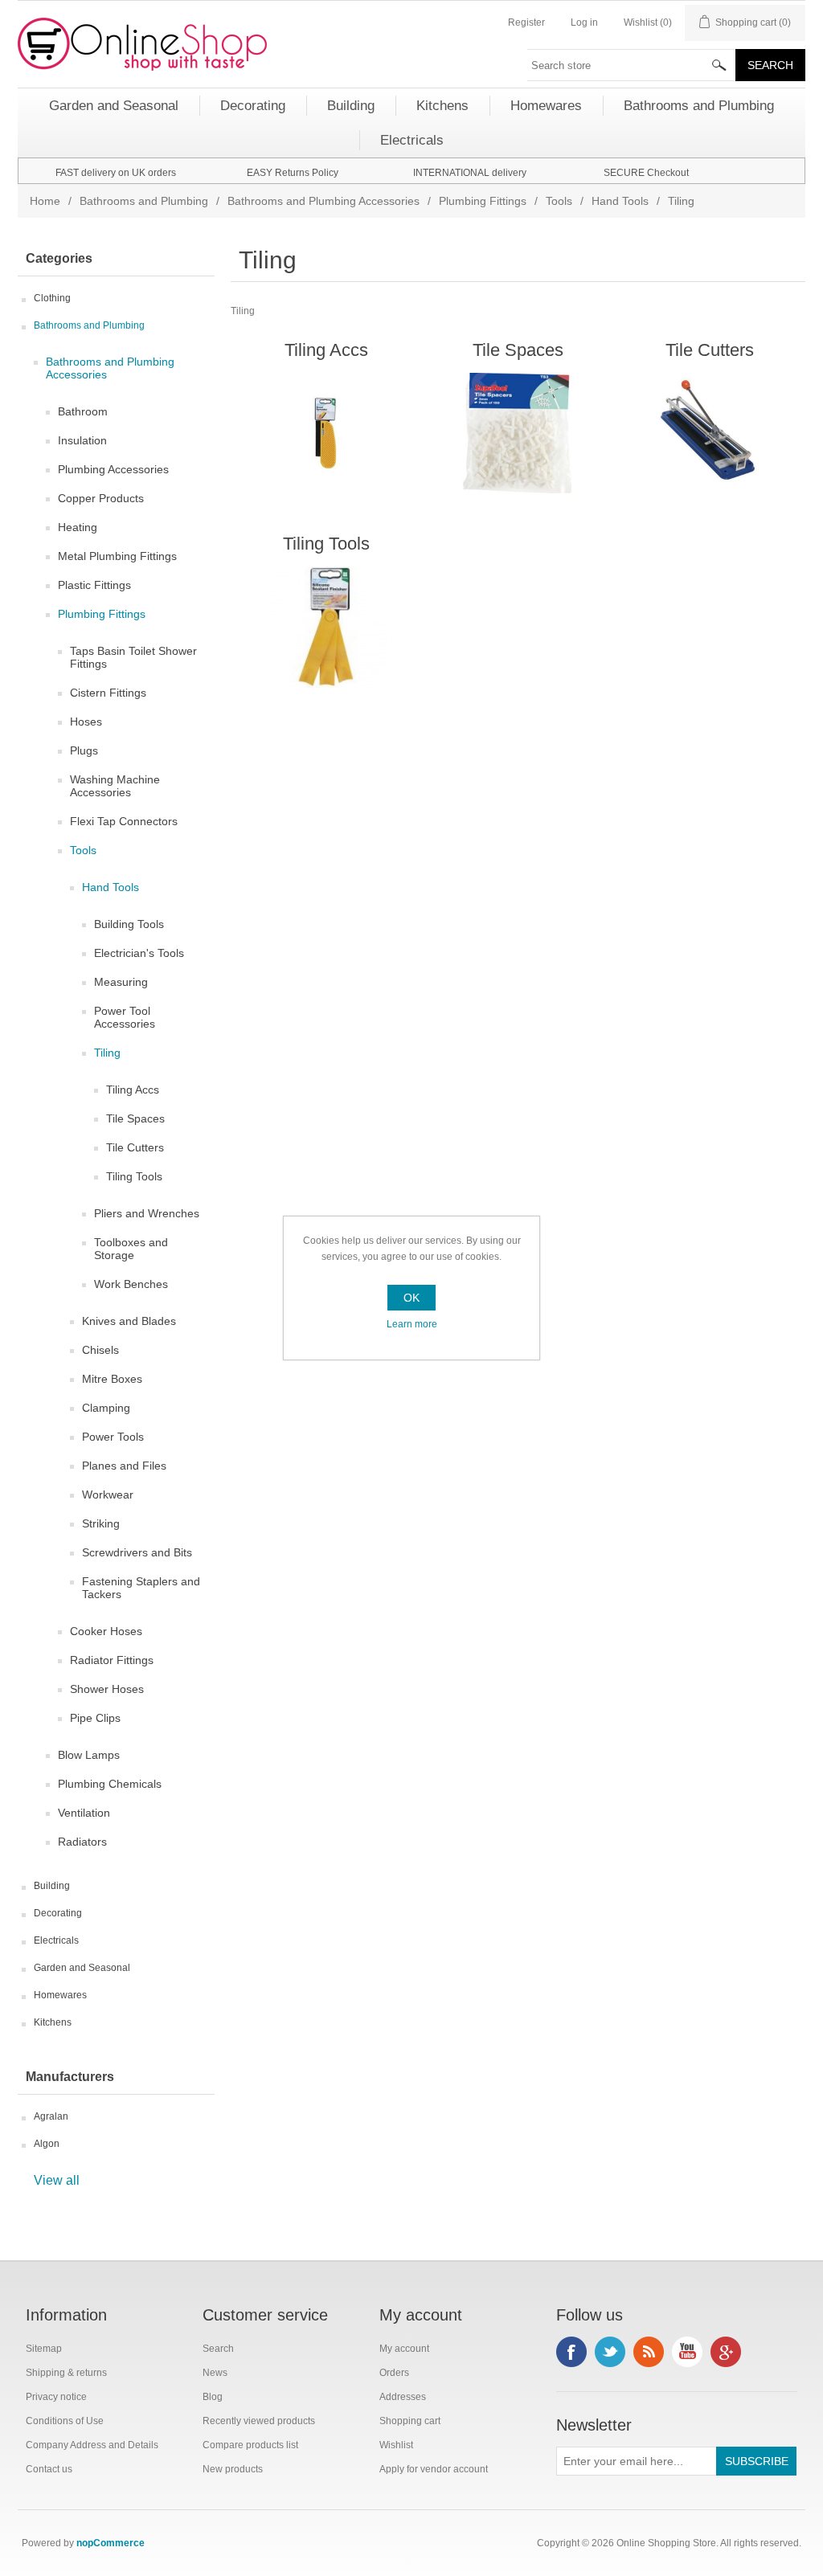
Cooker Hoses (106, 1631)
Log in (584, 22)
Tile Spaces (135, 1118)
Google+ (726, 2352)
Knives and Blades (129, 1321)
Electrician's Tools (139, 953)
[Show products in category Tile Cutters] (709, 433)
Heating (78, 527)
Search (218, 2349)
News (215, 2373)
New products (233, 2469)
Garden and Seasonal (82, 1968)
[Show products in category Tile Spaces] (518, 433)
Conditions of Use (65, 2421)
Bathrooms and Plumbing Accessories (323, 201)
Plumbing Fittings (483, 201)
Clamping (106, 1408)
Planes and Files (124, 1466)
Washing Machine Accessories (115, 786)
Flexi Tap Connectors (124, 821)
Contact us (49, 2469)
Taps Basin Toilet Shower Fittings (133, 657)
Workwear (108, 1494)
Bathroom (83, 411)
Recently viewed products (259, 2421)
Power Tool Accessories (125, 1017)
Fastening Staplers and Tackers (141, 1588)
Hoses (86, 722)
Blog (213, 2397)
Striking (101, 1523)
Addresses (403, 2397)
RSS (649, 2352)
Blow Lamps (89, 1755)
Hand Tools (620, 201)
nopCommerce (111, 2543)
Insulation (82, 440)
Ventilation (84, 1813)
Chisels (100, 1350)
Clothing (52, 298)
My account (404, 2349)
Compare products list (250, 2445)
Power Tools (113, 1437)
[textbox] (632, 65)
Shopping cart (410, 2421)
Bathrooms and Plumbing (144, 201)
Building (52, 1886)
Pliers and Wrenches (147, 1213)
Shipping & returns (66, 2373)
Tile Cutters (135, 1147)
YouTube (687, 2352)
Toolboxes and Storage (131, 1249)
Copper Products (101, 498)
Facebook (571, 2352)
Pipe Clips (95, 1718)
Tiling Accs (133, 1090)
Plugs (84, 750)
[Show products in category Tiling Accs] (326, 433)
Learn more (412, 1324)
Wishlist (396, 2445)
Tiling (107, 1053)
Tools (559, 201)
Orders (394, 2373)
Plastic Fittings (94, 585)
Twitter (610, 2352)
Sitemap (44, 2349)
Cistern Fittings (108, 693)
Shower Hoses (107, 1689)
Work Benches (131, 1284)
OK (411, 1298)
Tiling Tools (134, 1176)
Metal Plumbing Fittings (117, 556)
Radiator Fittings (112, 1660)
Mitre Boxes (112, 1379)
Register (526, 22)
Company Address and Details (92, 2445)
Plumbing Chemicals (110, 1784)
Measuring (121, 982)
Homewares (60, 1995)
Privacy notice (56, 2397)
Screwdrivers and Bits (137, 1552)
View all (57, 2180)
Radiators (82, 1842)
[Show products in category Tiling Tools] (326, 627)
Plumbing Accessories (113, 469)
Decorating (58, 1913)
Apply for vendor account (434, 2469)
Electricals (56, 1940)
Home (45, 201)
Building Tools (129, 924)
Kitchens (53, 2022)
